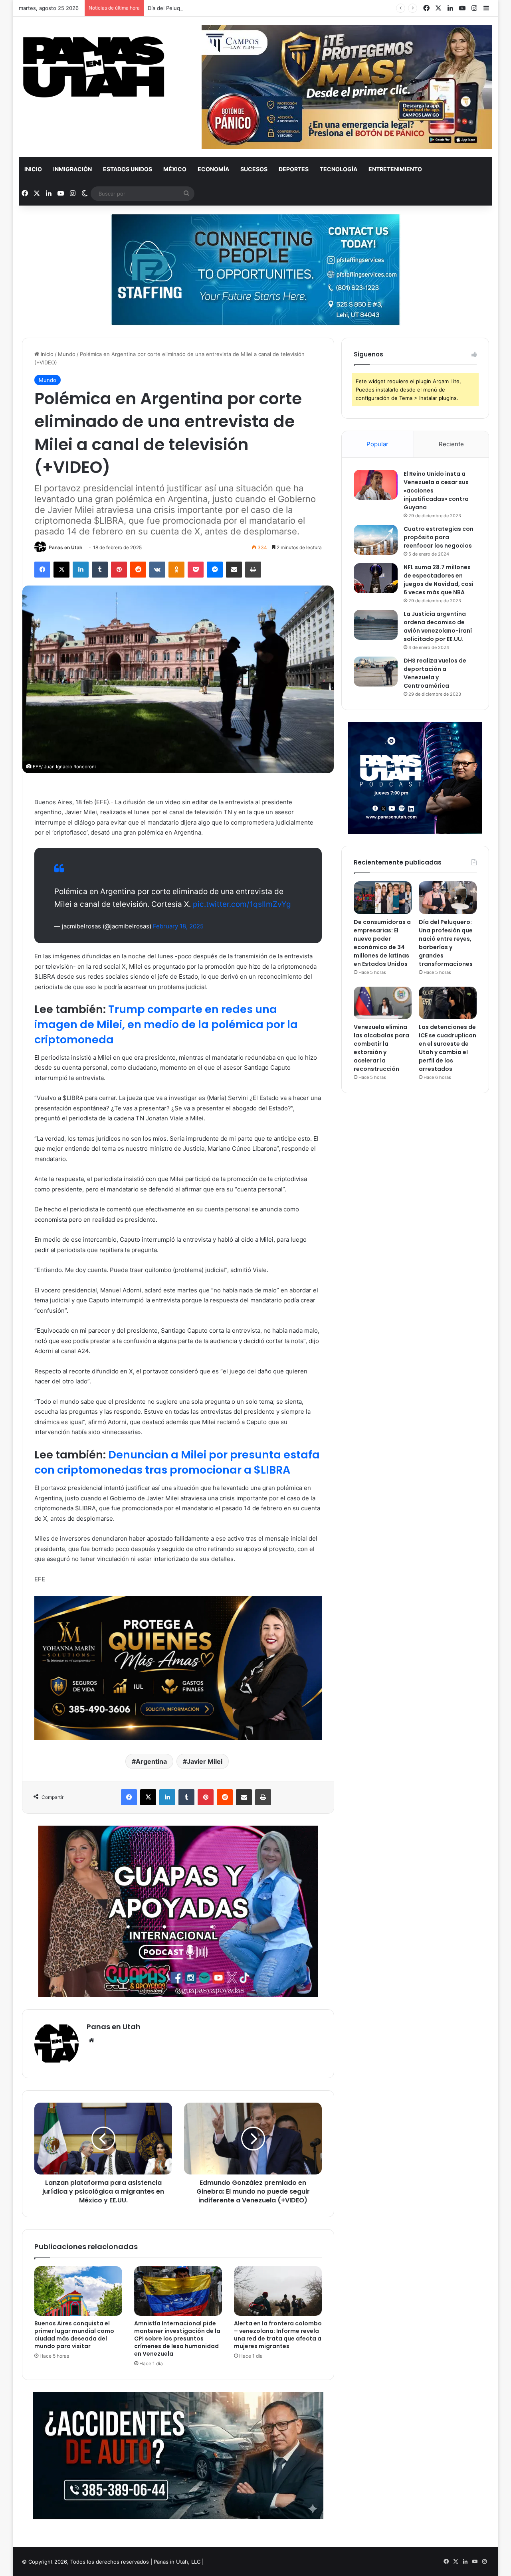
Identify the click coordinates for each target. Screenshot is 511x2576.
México (175, 169)
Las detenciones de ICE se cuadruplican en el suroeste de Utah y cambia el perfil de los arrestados (448, 1048)
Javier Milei (205, 1761)
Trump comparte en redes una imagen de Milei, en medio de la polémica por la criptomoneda (166, 1024)
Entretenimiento (395, 169)
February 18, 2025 (178, 926)
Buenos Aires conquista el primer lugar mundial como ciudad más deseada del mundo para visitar (74, 2335)
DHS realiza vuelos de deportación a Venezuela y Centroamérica (435, 673)
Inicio (33, 169)
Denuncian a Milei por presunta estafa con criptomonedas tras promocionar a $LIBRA (177, 1462)
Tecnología (339, 169)
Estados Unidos (128, 169)
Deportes (294, 169)
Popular (377, 444)
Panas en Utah (65, 547)
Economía (213, 169)
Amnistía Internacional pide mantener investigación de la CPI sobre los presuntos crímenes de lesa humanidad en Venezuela (177, 2339)
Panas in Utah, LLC (177, 2562)
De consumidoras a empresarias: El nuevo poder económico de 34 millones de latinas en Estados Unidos (382, 943)
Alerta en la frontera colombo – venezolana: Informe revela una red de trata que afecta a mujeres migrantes (278, 2335)
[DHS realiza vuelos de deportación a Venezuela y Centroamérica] (376, 672)
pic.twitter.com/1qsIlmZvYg (242, 904)
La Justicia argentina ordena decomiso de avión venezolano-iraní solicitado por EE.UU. (438, 626)
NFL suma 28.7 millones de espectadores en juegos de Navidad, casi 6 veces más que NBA (439, 580)
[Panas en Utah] (94, 67)
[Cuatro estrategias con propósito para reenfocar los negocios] (376, 540)
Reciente (451, 444)
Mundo (67, 354)
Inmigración (72, 169)
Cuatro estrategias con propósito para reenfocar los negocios (439, 537)
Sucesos (254, 169)
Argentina (151, 1761)
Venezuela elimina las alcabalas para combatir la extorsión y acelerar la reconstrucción (381, 1048)
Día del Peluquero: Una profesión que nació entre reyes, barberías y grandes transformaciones (266, 8)
